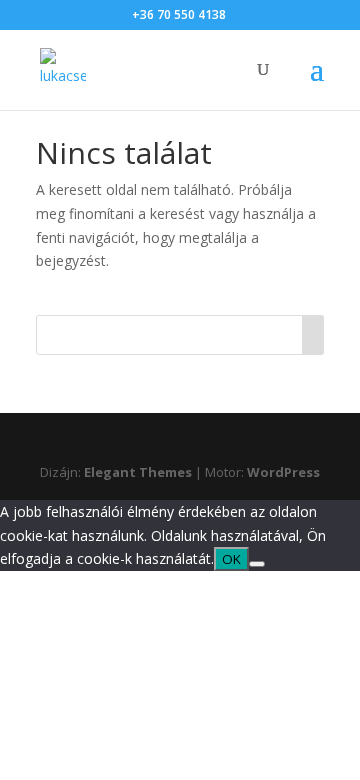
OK (231, 559)
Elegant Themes (138, 472)
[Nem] (257, 564)
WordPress (283, 472)
